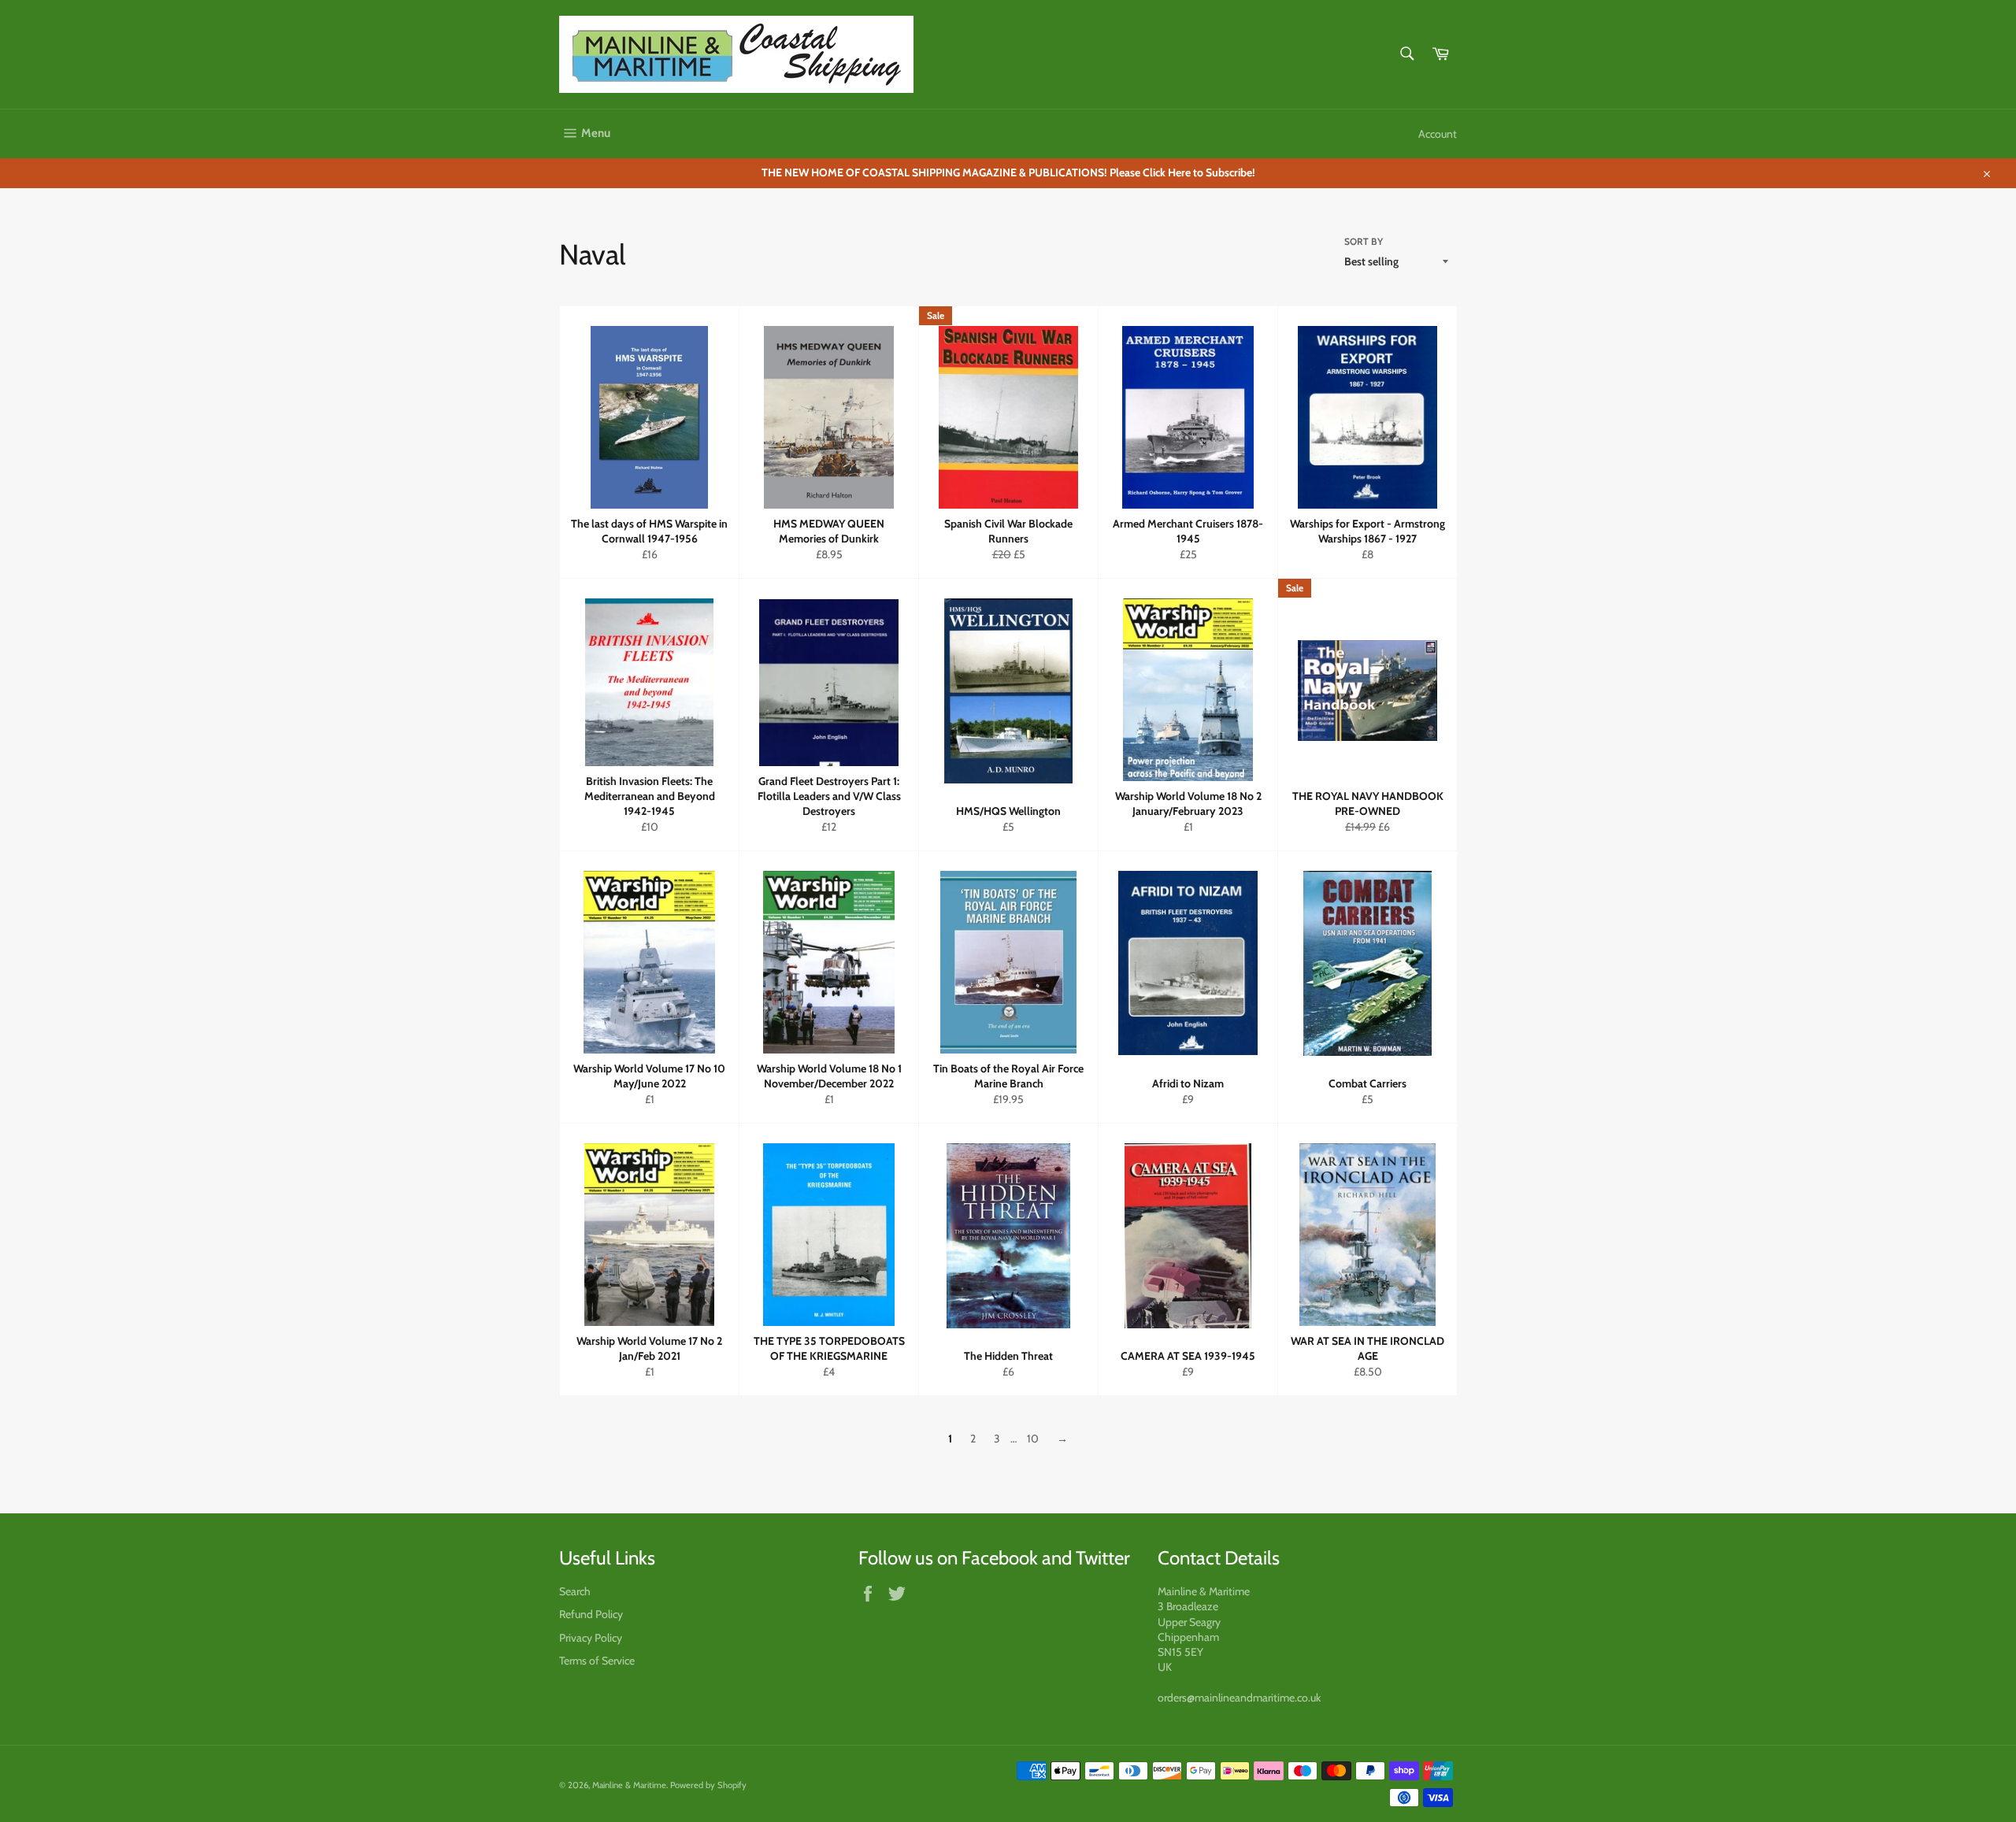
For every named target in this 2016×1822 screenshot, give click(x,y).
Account (1438, 134)
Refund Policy (591, 1614)
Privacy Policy (591, 1638)
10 (1033, 1439)
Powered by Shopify (708, 1785)
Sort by (1364, 241)
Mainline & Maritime (629, 1785)
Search (575, 1591)
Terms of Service (597, 1661)
